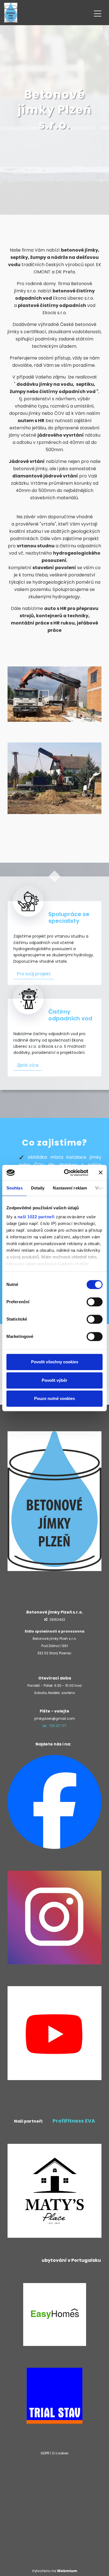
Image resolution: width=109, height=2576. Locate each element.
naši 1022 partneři (36, 1217)
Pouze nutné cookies (54, 1398)
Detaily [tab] (38, 1188)
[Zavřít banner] (101, 1173)
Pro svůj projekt (34, 974)
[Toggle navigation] (98, 13)
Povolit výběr (54, 1380)
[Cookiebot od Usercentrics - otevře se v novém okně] (66, 1173)
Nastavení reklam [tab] (70, 1188)
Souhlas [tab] (15, 1188)
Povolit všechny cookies (55, 1362)
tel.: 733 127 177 (54, 1726)
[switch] (95, 1302)
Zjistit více (28, 1065)
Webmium (67, 2571)
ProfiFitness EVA (74, 2121)
